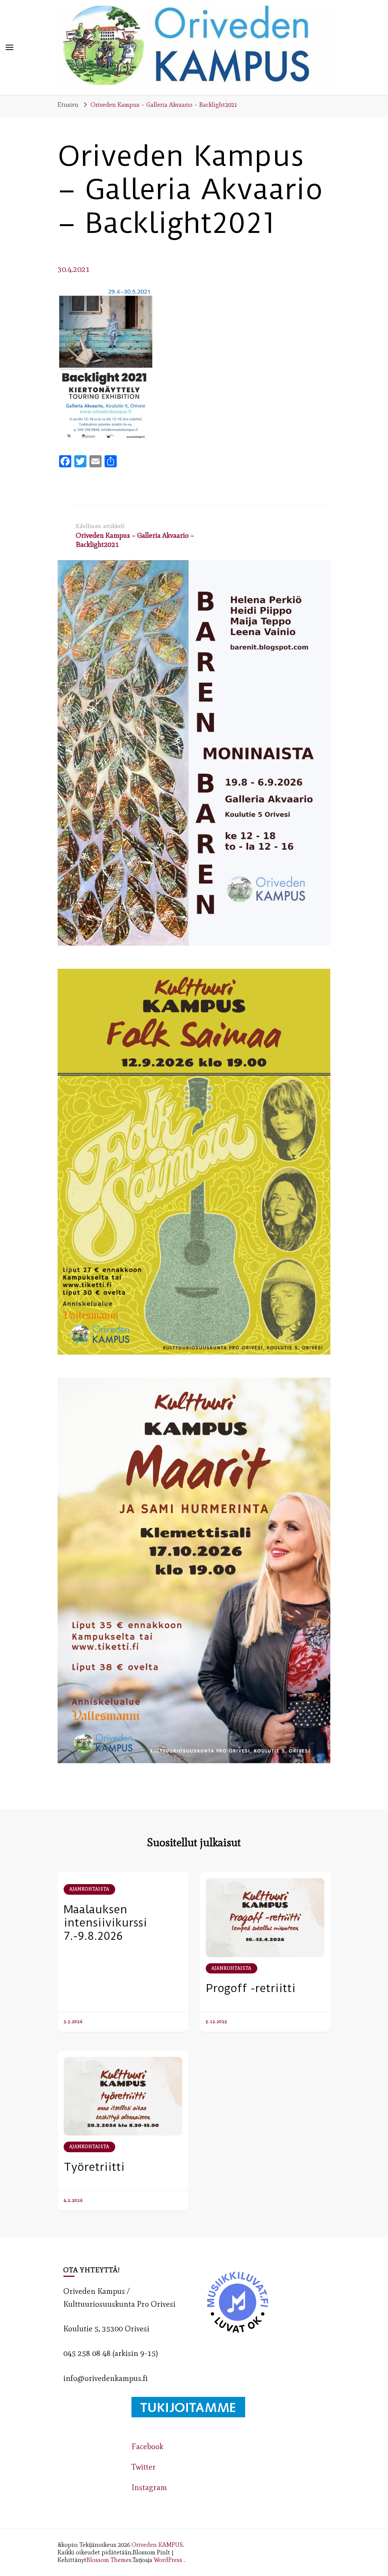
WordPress (168, 2560)
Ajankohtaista (89, 1889)
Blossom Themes (109, 2560)
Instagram (149, 2487)
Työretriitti (94, 2167)
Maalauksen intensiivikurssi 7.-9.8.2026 (105, 1923)
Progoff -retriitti (251, 1988)
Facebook (147, 2446)
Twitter (144, 2467)
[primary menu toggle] (9, 47)
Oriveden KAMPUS (157, 2545)
